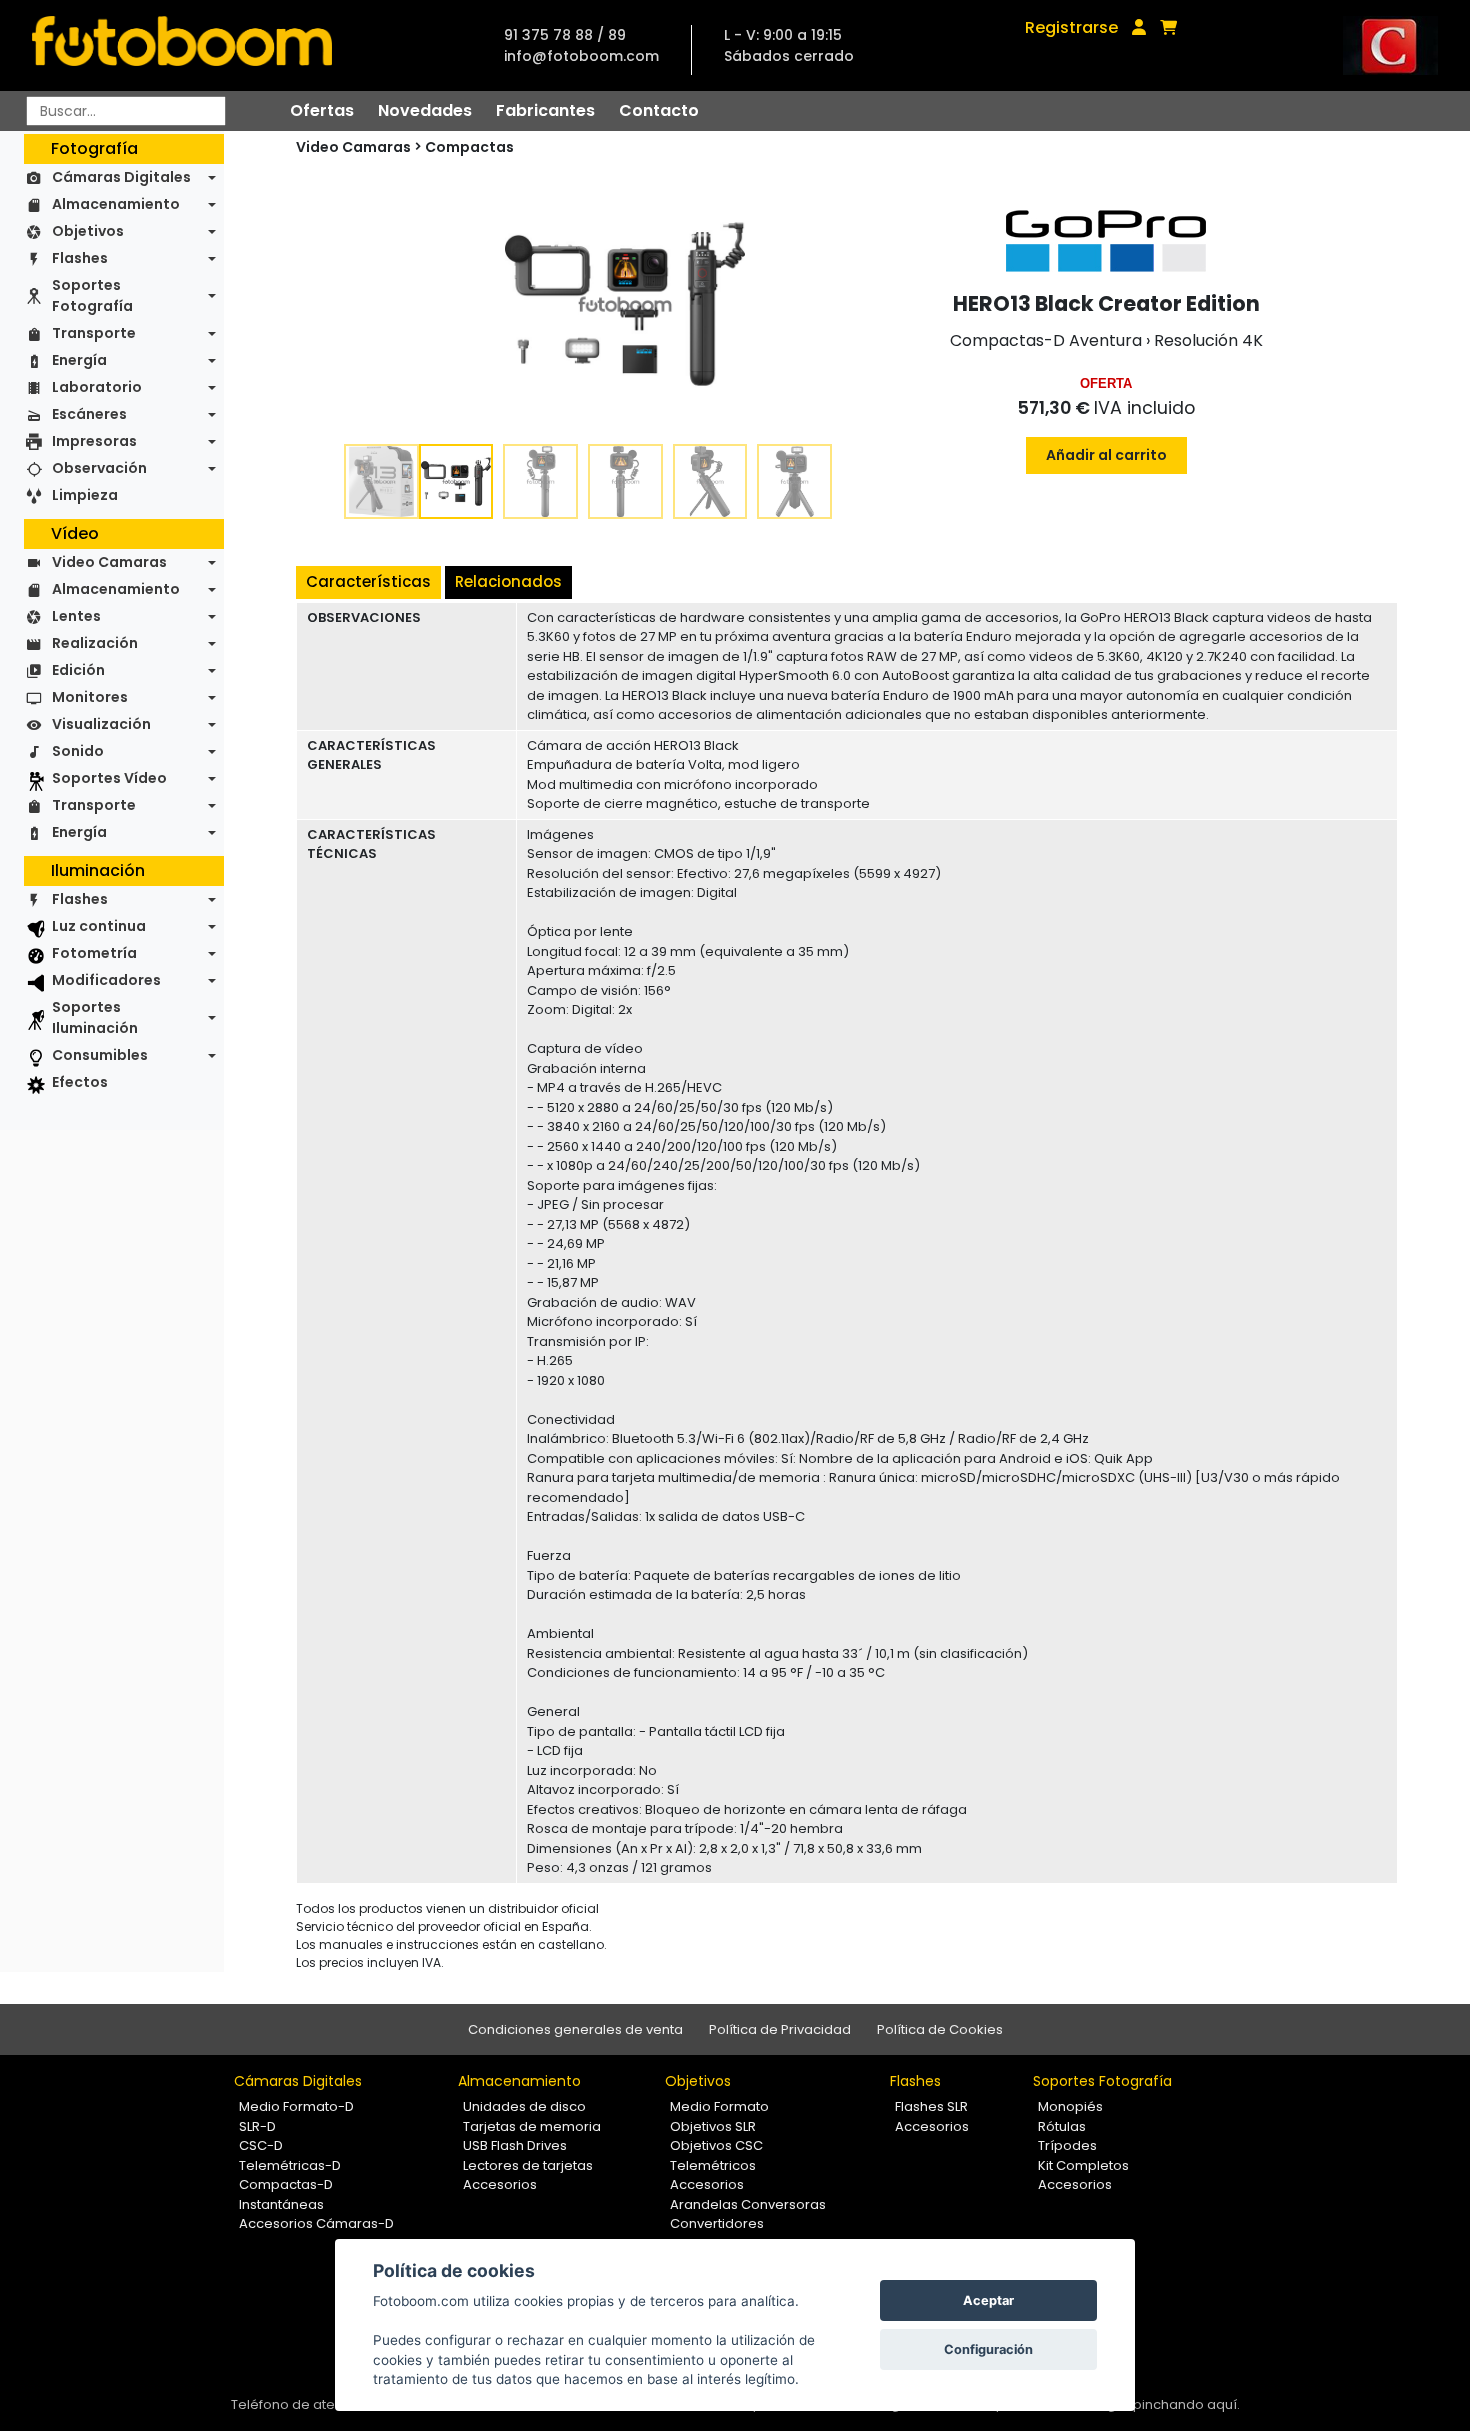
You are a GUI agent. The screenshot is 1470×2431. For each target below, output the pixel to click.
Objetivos (88, 231)
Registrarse (1071, 27)
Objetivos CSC (716, 2145)
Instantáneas (281, 2204)
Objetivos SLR (713, 2126)
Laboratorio (97, 387)
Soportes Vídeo (109, 778)
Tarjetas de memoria (532, 2126)
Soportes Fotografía (92, 295)
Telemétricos (713, 2165)
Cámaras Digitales (121, 177)
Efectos (80, 1082)
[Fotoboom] (182, 45)
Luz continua (99, 926)
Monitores (90, 697)
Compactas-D (286, 2184)
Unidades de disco (524, 2106)
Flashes (80, 258)
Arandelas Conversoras (748, 2204)
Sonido (78, 751)
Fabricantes (545, 110)
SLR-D (257, 2126)
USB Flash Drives (515, 2145)
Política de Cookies (940, 2029)
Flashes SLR (931, 2106)
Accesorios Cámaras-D (316, 2223)
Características (368, 581)
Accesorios (500, 2184)
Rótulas (1062, 2126)
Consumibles (100, 1055)
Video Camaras (109, 562)
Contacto (659, 110)
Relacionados (508, 581)
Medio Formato (719, 2106)
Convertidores (717, 2223)
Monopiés (1070, 2106)
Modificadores (106, 980)
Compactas (469, 147)
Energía (79, 360)
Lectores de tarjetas (528, 2165)
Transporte (94, 333)
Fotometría (94, 953)
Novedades (425, 110)
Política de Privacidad (780, 2029)
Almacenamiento (116, 204)
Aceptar (988, 2300)
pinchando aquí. (1186, 2404)
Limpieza (85, 495)
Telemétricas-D (290, 2165)
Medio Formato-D (296, 2106)
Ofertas (322, 110)
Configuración (988, 2349)
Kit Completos (1083, 2165)
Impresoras (94, 441)
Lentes (76, 616)
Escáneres (89, 414)
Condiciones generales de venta (575, 2029)
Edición (78, 670)
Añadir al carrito (1106, 455)
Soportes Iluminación (95, 1017)
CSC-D (261, 2145)
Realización (95, 643)
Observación (99, 468)
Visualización (101, 724)
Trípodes (1067, 2145)
